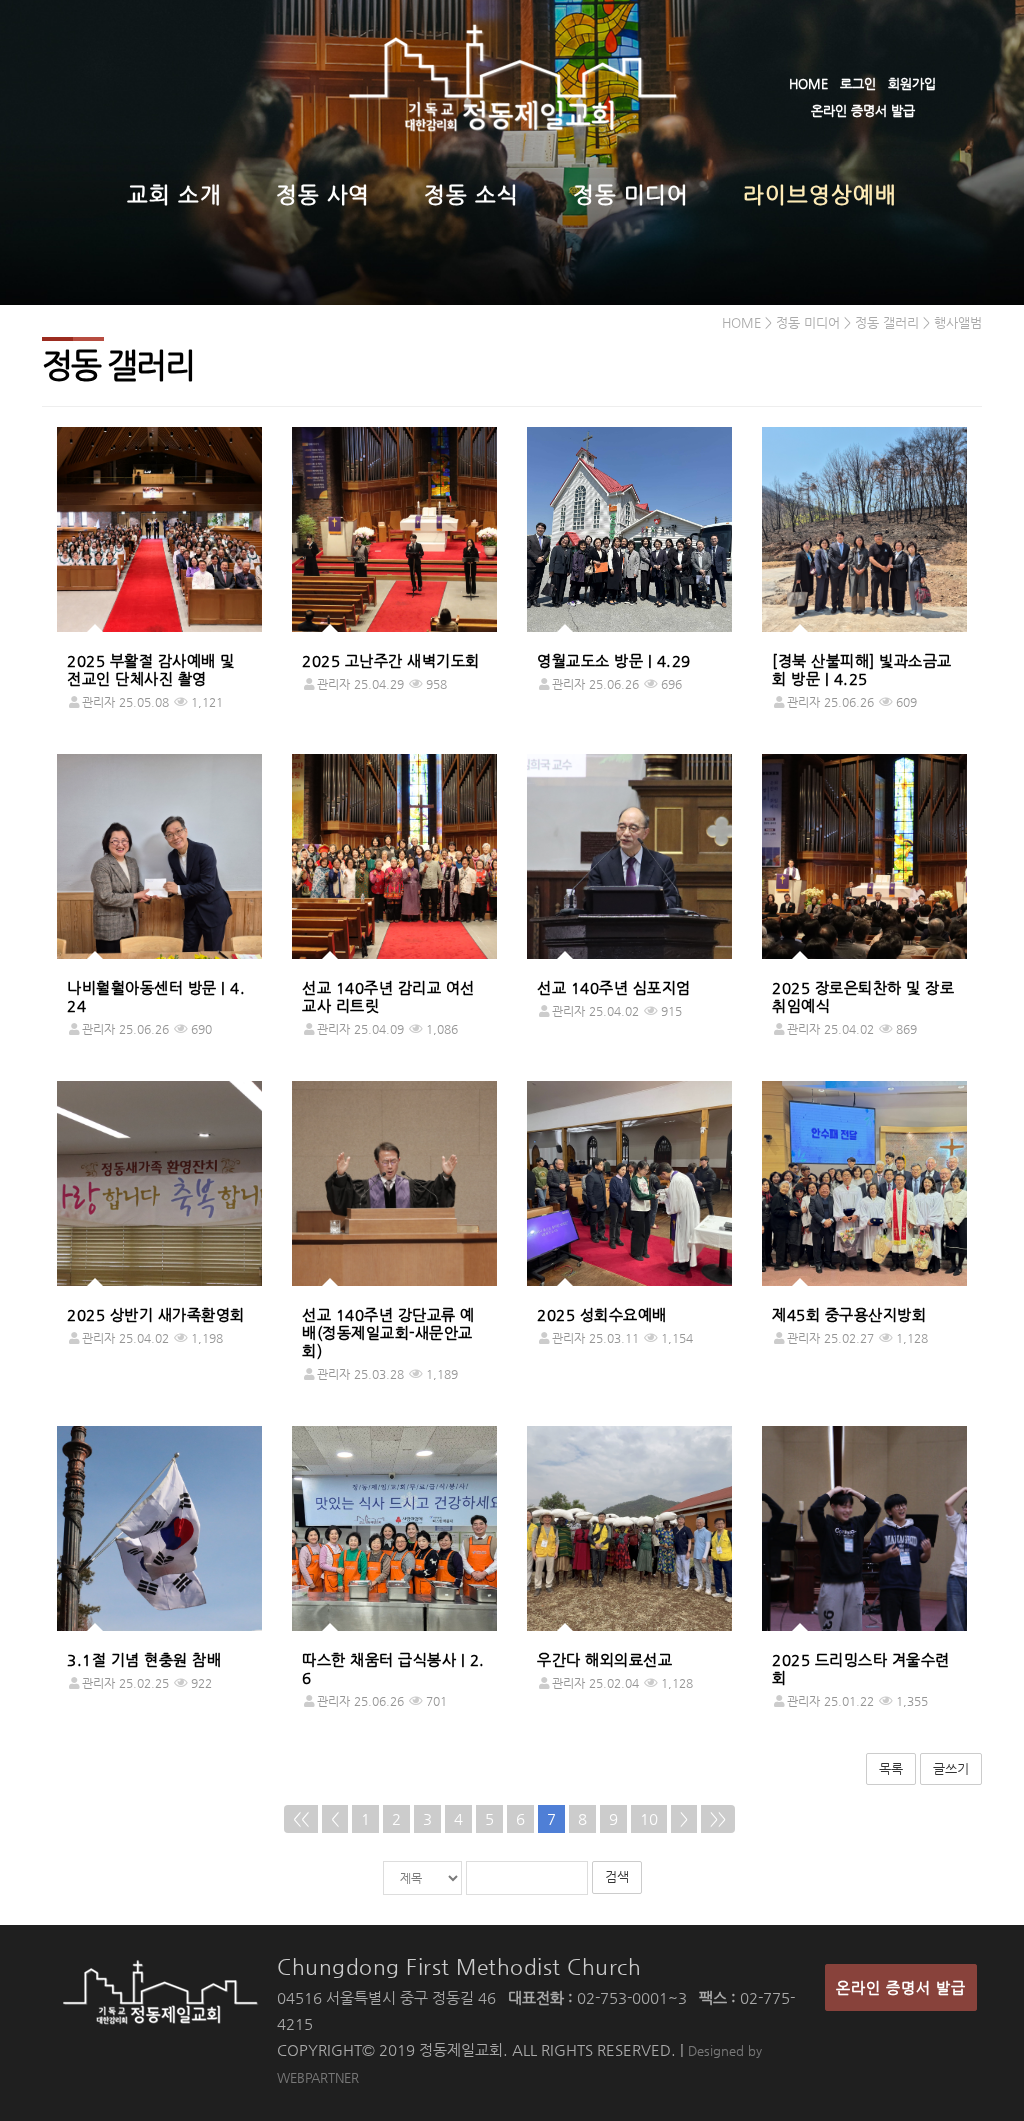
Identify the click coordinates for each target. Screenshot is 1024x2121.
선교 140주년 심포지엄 (614, 987)
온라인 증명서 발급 (863, 110)
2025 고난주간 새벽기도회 (391, 660)
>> (718, 1818)
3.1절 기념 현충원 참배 (144, 1659)
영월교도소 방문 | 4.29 (614, 660)
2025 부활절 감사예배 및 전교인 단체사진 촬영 (151, 669)
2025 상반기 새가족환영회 (156, 1314)
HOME (808, 83)
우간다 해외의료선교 (604, 1659)
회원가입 (912, 83)
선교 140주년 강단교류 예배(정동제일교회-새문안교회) (388, 1332)
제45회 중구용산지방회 (849, 1314)
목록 (891, 1768)
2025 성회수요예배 (602, 1314)
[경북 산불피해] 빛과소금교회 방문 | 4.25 (862, 669)
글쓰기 (951, 1768)
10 (649, 1818)
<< (301, 1818)
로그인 (858, 83)
